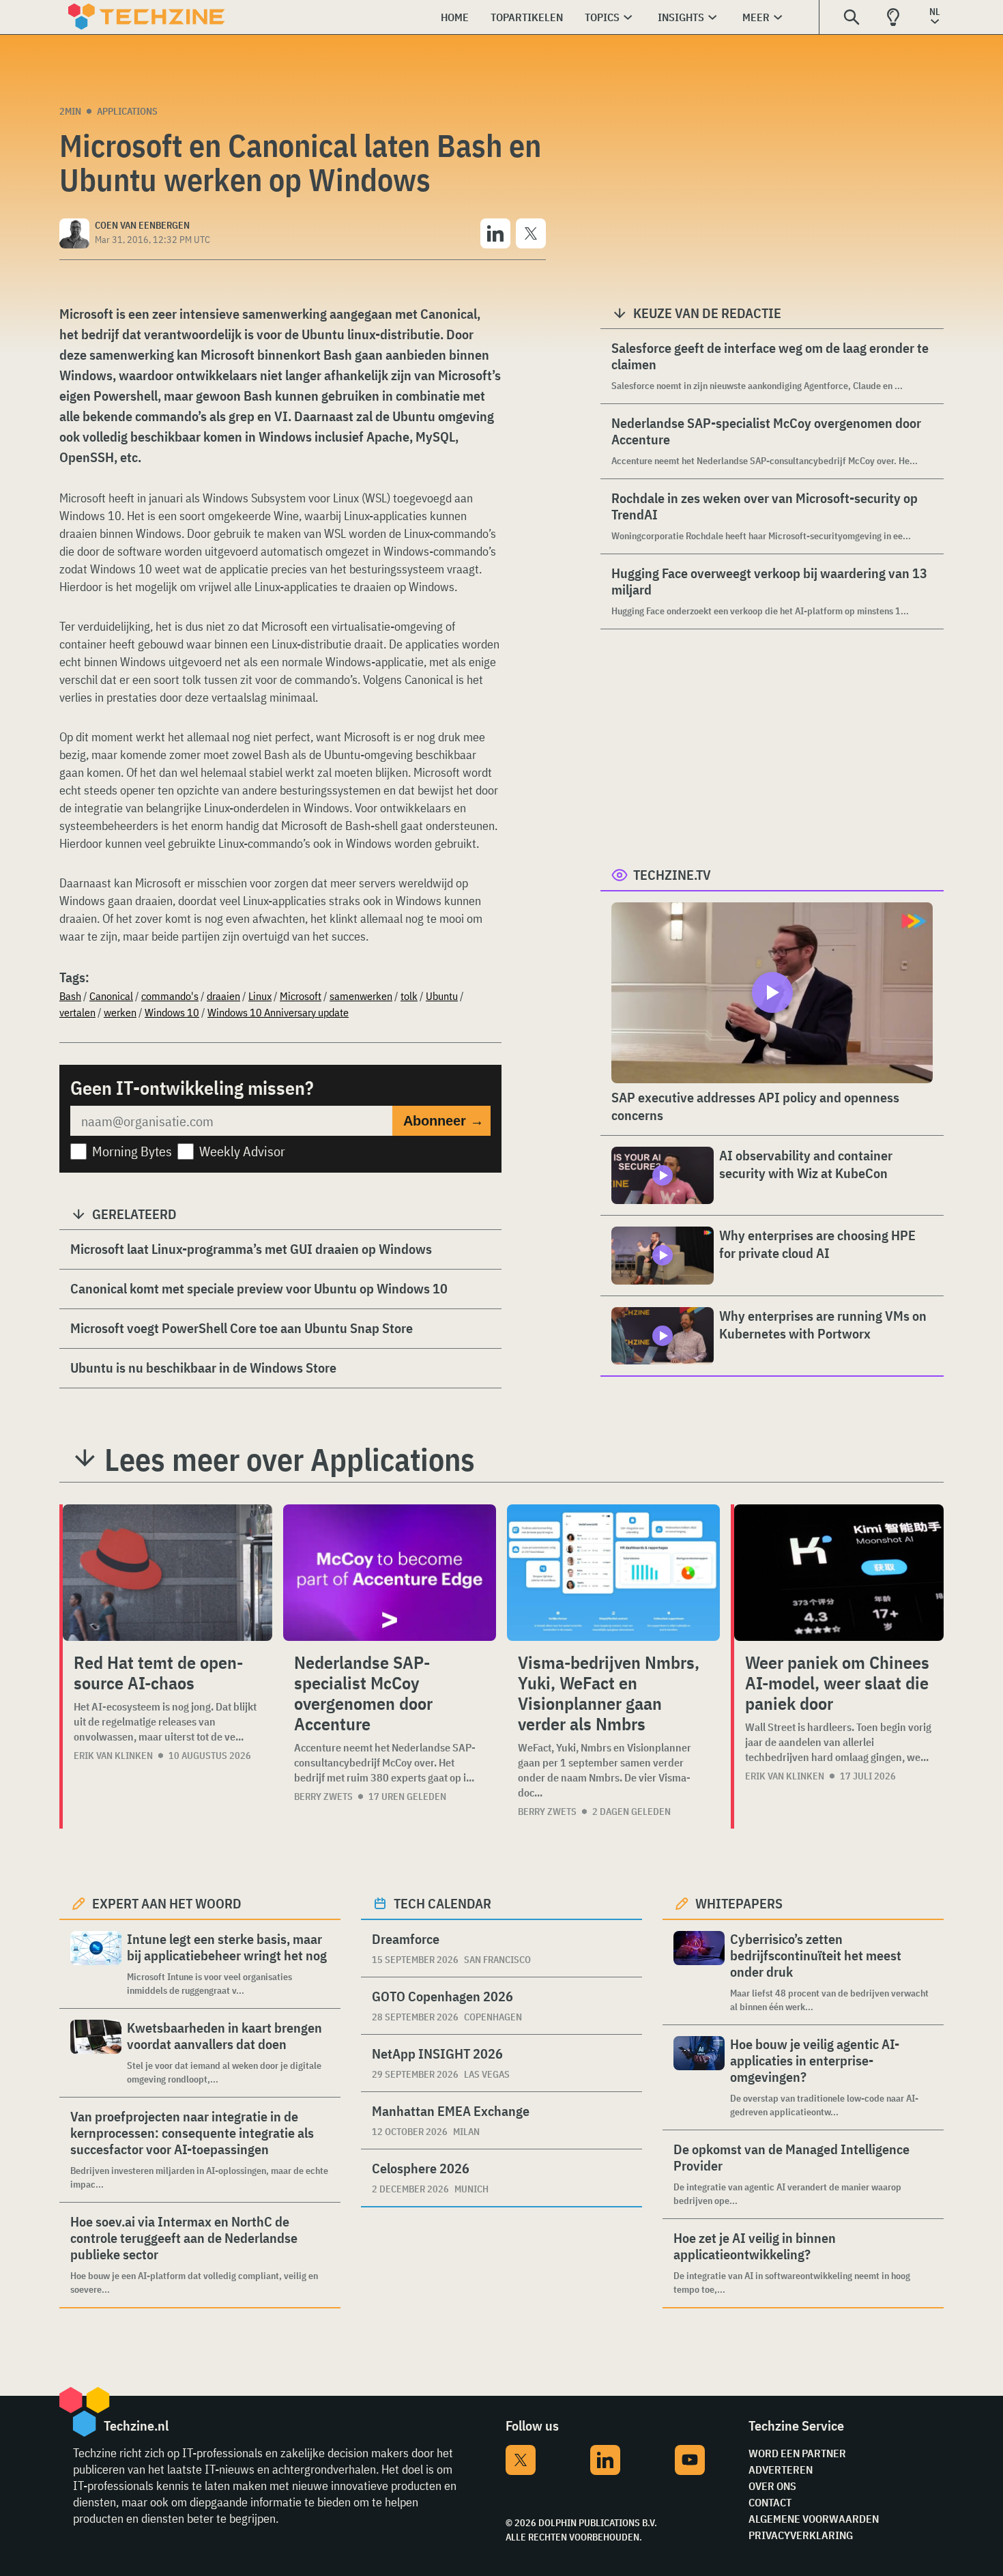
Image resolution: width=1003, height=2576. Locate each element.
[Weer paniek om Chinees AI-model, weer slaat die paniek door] (839, 1573)
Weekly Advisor (242, 1151)
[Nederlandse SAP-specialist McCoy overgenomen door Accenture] (390, 1573)
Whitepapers (739, 1903)
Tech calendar (442, 1903)
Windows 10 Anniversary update (278, 1012)
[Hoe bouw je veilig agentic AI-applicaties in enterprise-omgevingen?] (699, 2077)
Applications (127, 111)
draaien (223, 996)
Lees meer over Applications (290, 1459)
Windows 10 (172, 1012)
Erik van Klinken (113, 1756)
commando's (170, 996)
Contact (770, 2502)
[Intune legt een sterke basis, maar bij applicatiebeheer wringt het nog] (96, 1964)
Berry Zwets (323, 1797)
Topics (602, 17)
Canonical (111, 996)
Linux (260, 996)
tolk (409, 996)
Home (455, 17)
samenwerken (361, 996)
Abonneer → (444, 1121)
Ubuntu (442, 996)
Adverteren (781, 2470)
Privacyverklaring (801, 2535)
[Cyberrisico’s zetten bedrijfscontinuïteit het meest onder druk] (699, 1972)
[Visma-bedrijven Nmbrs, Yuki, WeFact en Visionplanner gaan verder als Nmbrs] (613, 1573)
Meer (756, 17)
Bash (70, 996)
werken (120, 1012)
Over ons (772, 2486)
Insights (681, 17)
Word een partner (797, 2453)
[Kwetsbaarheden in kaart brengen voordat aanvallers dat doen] (96, 2053)
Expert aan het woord (167, 1903)
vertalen (77, 1012)
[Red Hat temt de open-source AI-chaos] (168, 1573)
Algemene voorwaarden (814, 2519)
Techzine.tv (672, 875)
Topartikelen (527, 17)
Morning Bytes (132, 1151)
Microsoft (301, 996)
